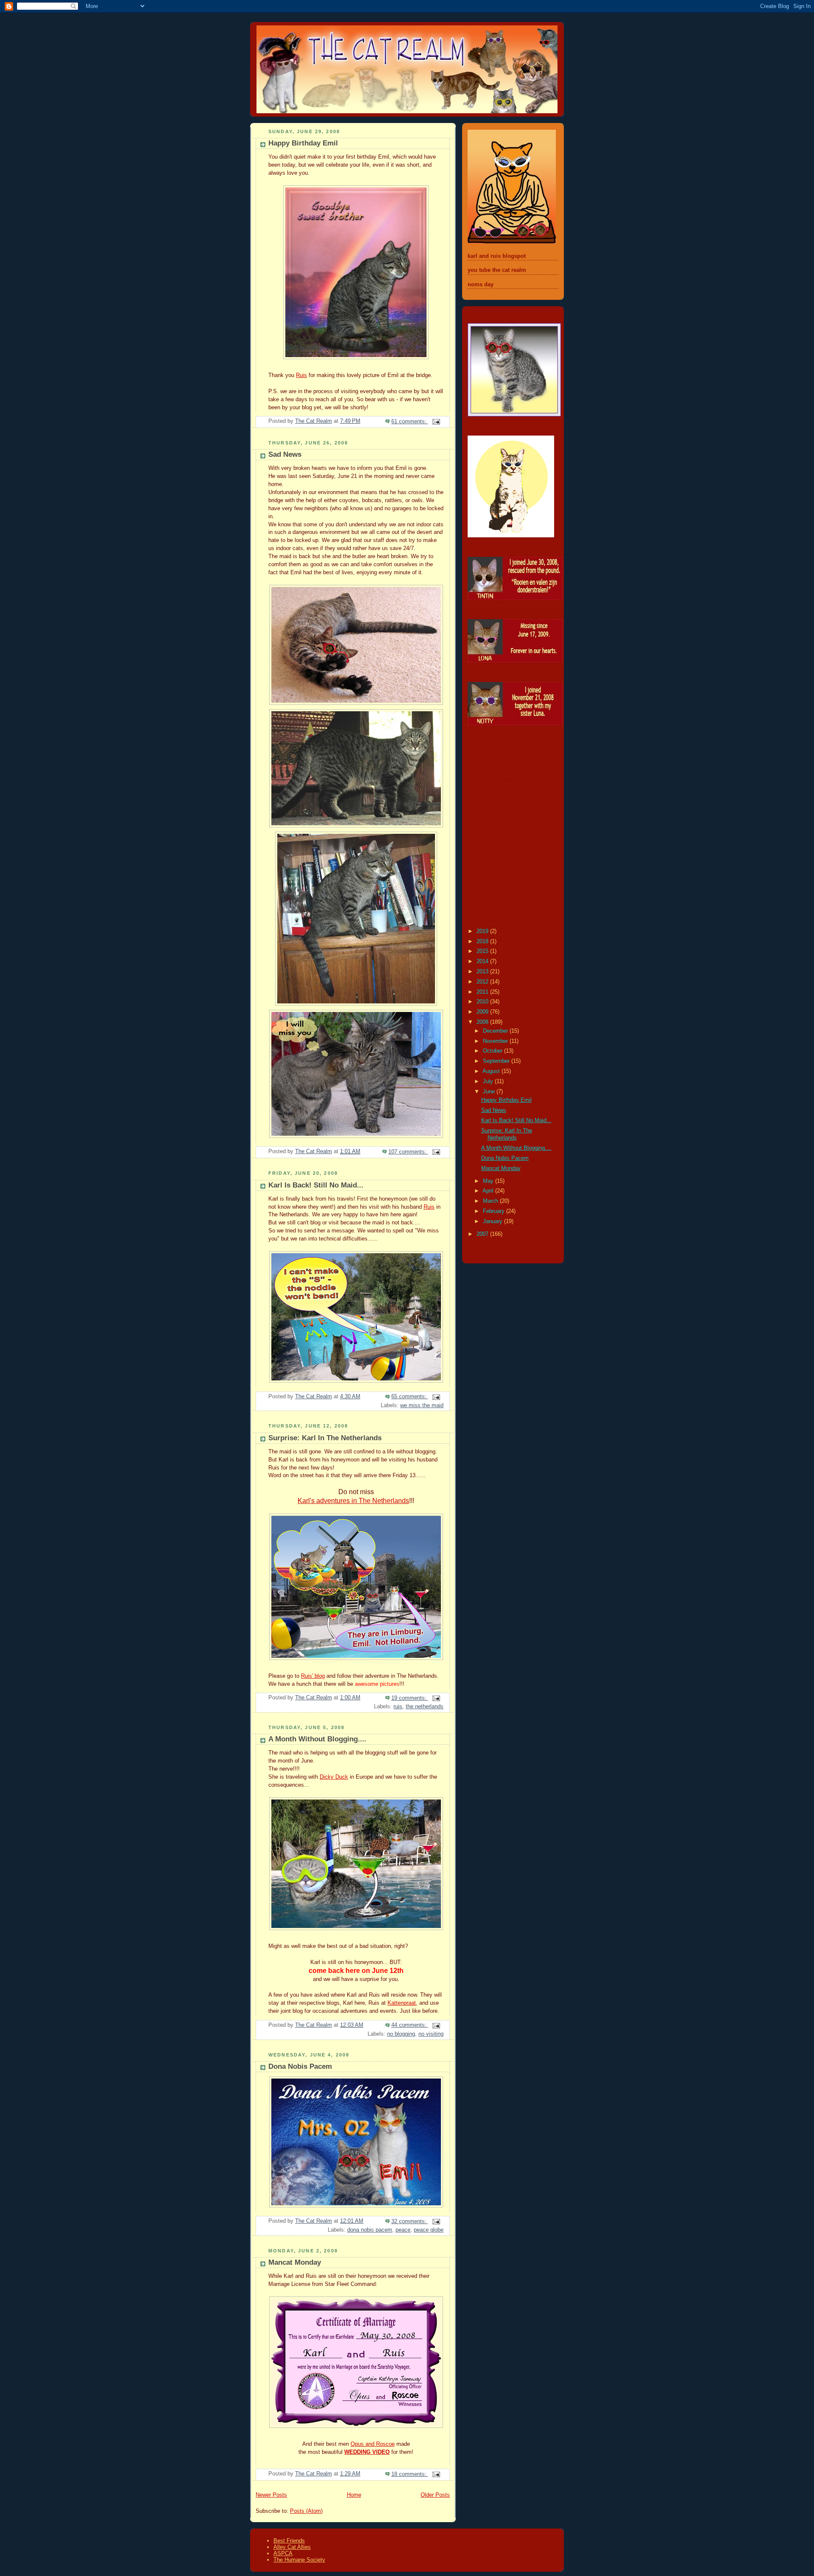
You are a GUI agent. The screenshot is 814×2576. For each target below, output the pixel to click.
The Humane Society (299, 2560)
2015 (483, 951)
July (489, 1081)
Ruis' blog (313, 1676)
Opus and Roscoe (373, 2444)
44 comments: (410, 2025)
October (493, 1051)
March (491, 1201)
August (492, 1071)
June (490, 1092)
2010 (483, 1002)
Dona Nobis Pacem (300, 2066)
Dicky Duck (334, 1777)
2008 (483, 1022)
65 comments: (410, 1397)
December (496, 1031)
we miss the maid (422, 1405)
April (489, 1191)
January (493, 1221)
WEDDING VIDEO (367, 2452)
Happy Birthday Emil (303, 143)
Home (354, 2495)
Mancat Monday (295, 2262)
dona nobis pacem (370, 2230)
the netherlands (425, 1707)
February (495, 1211)
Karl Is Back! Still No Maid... (316, 1185)
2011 (483, 992)
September (497, 1061)
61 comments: (410, 422)
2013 (483, 972)
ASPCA (283, 2553)
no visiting (431, 2034)
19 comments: (410, 1698)
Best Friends (289, 2541)
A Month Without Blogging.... (317, 1739)
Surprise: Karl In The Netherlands (325, 1438)
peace (403, 2230)
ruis (398, 1707)
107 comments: (408, 1152)
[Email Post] (436, 422)
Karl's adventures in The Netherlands (353, 1500)
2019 (483, 931)
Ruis (301, 375)
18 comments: (410, 2474)
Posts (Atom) (306, 2511)
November (496, 1041)
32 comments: (410, 2221)
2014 (483, 961)
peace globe (429, 2230)
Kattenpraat (402, 2003)
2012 (483, 982)
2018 (483, 942)
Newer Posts (271, 2495)
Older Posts (435, 2495)
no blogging (401, 2034)
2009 (483, 1012)
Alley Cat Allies (292, 2547)
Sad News (285, 454)
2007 (483, 1234)
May (489, 1181)
